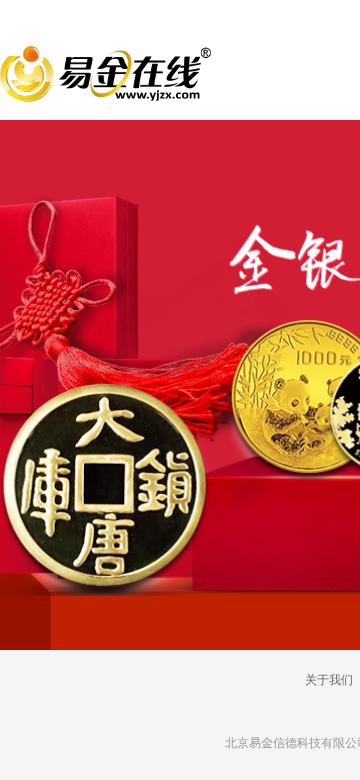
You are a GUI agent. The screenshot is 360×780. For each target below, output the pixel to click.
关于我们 (329, 680)
